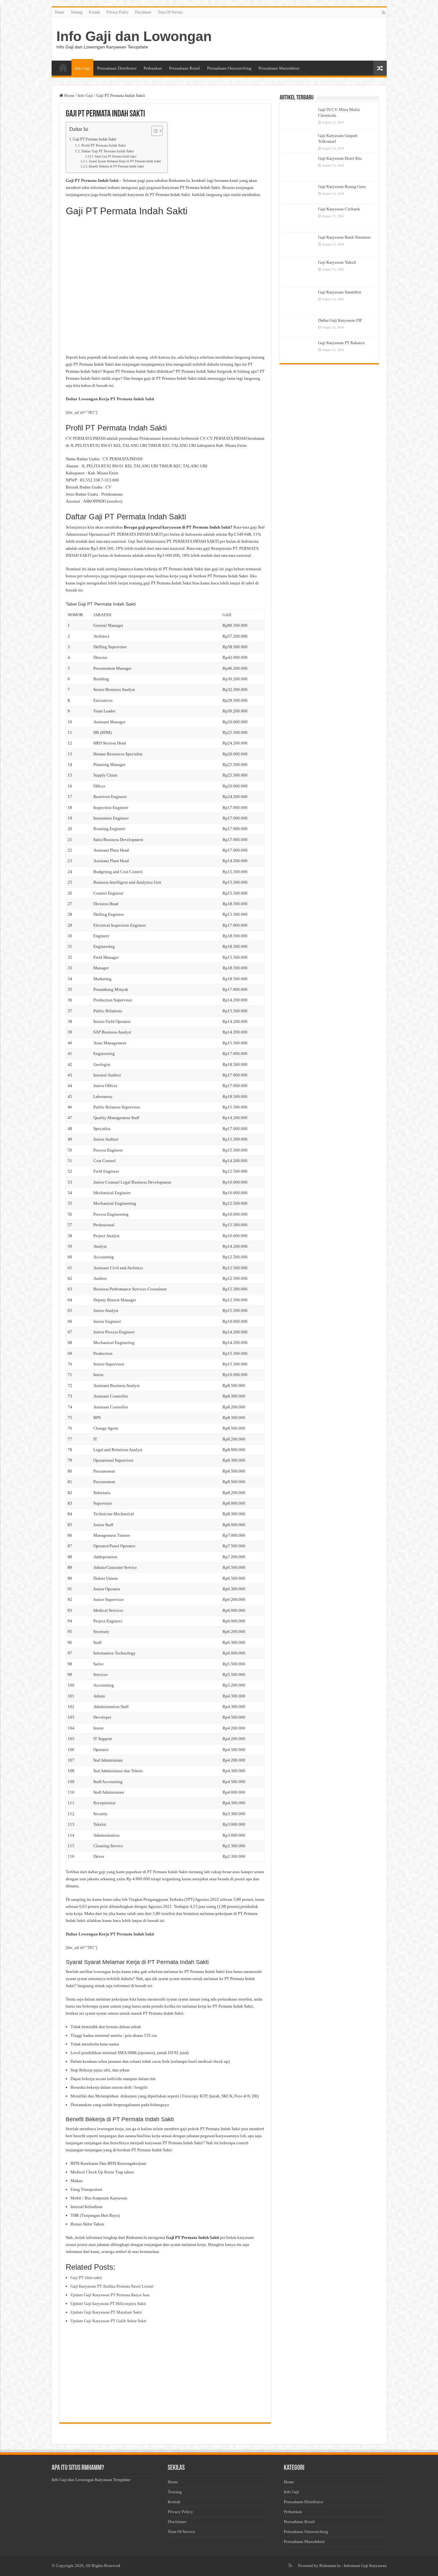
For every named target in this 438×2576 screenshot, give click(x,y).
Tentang (76, 12)
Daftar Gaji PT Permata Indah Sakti (108, 151)
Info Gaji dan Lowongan (134, 36)
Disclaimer (143, 12)
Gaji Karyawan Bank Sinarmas (344, 237)
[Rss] (384, 13)
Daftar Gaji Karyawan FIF (340, 320)
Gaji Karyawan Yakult (337, 262)
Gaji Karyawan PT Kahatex (341, 343)
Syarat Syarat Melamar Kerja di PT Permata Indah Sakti (125, 161)
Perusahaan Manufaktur (279, 68)
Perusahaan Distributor (117, 68)
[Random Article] (380, 68)
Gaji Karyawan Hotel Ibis (340, 158)
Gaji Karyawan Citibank (339, 209)
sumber (115, 501)
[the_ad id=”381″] (81, 412)
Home (59, 12)
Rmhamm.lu (330, 2566)
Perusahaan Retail (185, 68)
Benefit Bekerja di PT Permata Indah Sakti (116, 166)
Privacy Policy (118, 12)
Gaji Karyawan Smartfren (340, 292)
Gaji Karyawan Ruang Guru (342, 187)
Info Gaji (82, 68)
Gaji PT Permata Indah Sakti (94, 139)
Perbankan (153, 68)
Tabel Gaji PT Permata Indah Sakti (116, 157)
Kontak (94, 12)
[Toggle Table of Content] (154, 131)
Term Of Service (170, 12)
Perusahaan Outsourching (229, 68)
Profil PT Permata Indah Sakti (104, 145)
